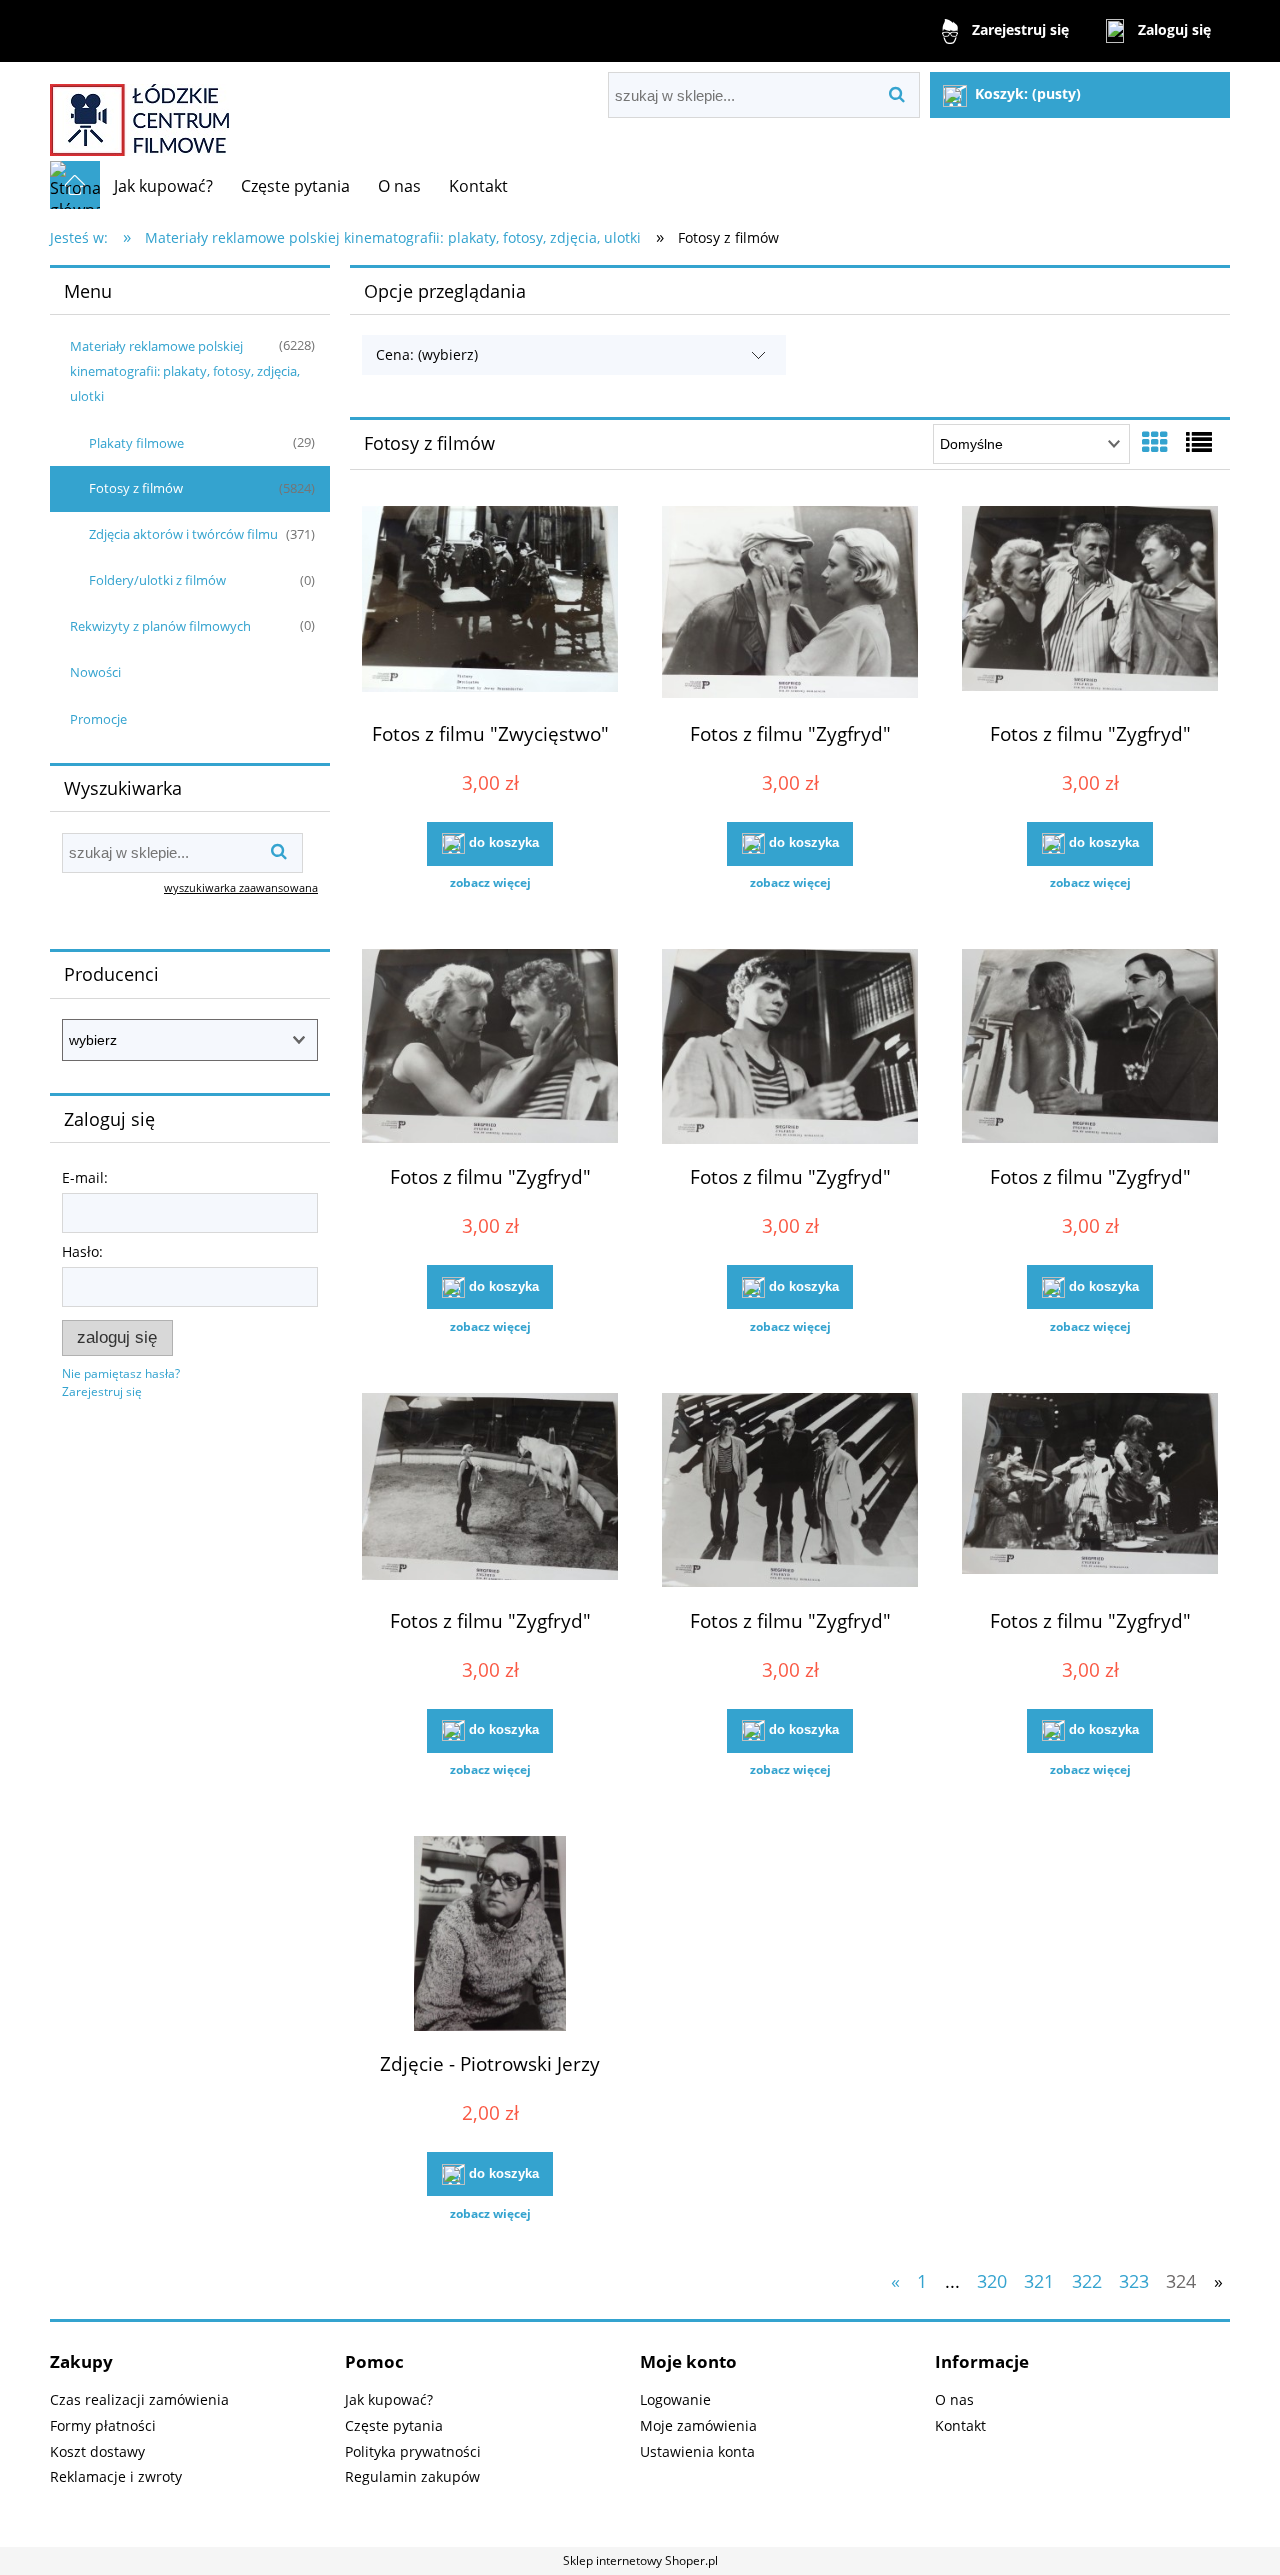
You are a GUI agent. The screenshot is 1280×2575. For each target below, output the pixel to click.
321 (1039, 2281)
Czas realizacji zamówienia (139, 2399)
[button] (490, 883)
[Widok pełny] (1199, 442)
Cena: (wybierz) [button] (427, 354)
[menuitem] (163, 186)
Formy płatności (103, 2425)
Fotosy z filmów (136, 488)
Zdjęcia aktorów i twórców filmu (183, 534)
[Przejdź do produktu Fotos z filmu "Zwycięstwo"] (490, 606)
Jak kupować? (389, 2399)
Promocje (98, 719)
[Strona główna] (139, 111)
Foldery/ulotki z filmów (157, 580)
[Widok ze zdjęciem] (1155, 442)
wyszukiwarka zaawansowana (241, 887)
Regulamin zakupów (412, 2476)
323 (1134, 2281)
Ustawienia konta (697, 2451)
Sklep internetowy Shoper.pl (640, 2560)
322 (1087, 2281)
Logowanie (675, 2399)
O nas (954, 2399)
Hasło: (82, 1251)
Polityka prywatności (413, 2451)
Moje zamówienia (698, 2425)
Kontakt (960, 2425)
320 (992, 2281)
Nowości (95, 672)
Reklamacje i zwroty (116, 2476)
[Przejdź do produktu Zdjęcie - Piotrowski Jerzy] (490, 1936)
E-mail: (85, 1177)
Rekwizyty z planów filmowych (160, 626)
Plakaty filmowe (136, 443)
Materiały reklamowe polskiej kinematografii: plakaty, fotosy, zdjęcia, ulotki (185, 371)
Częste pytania (394, 2425)
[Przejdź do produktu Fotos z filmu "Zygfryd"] (790, 606)
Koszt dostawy (97, 2451)
